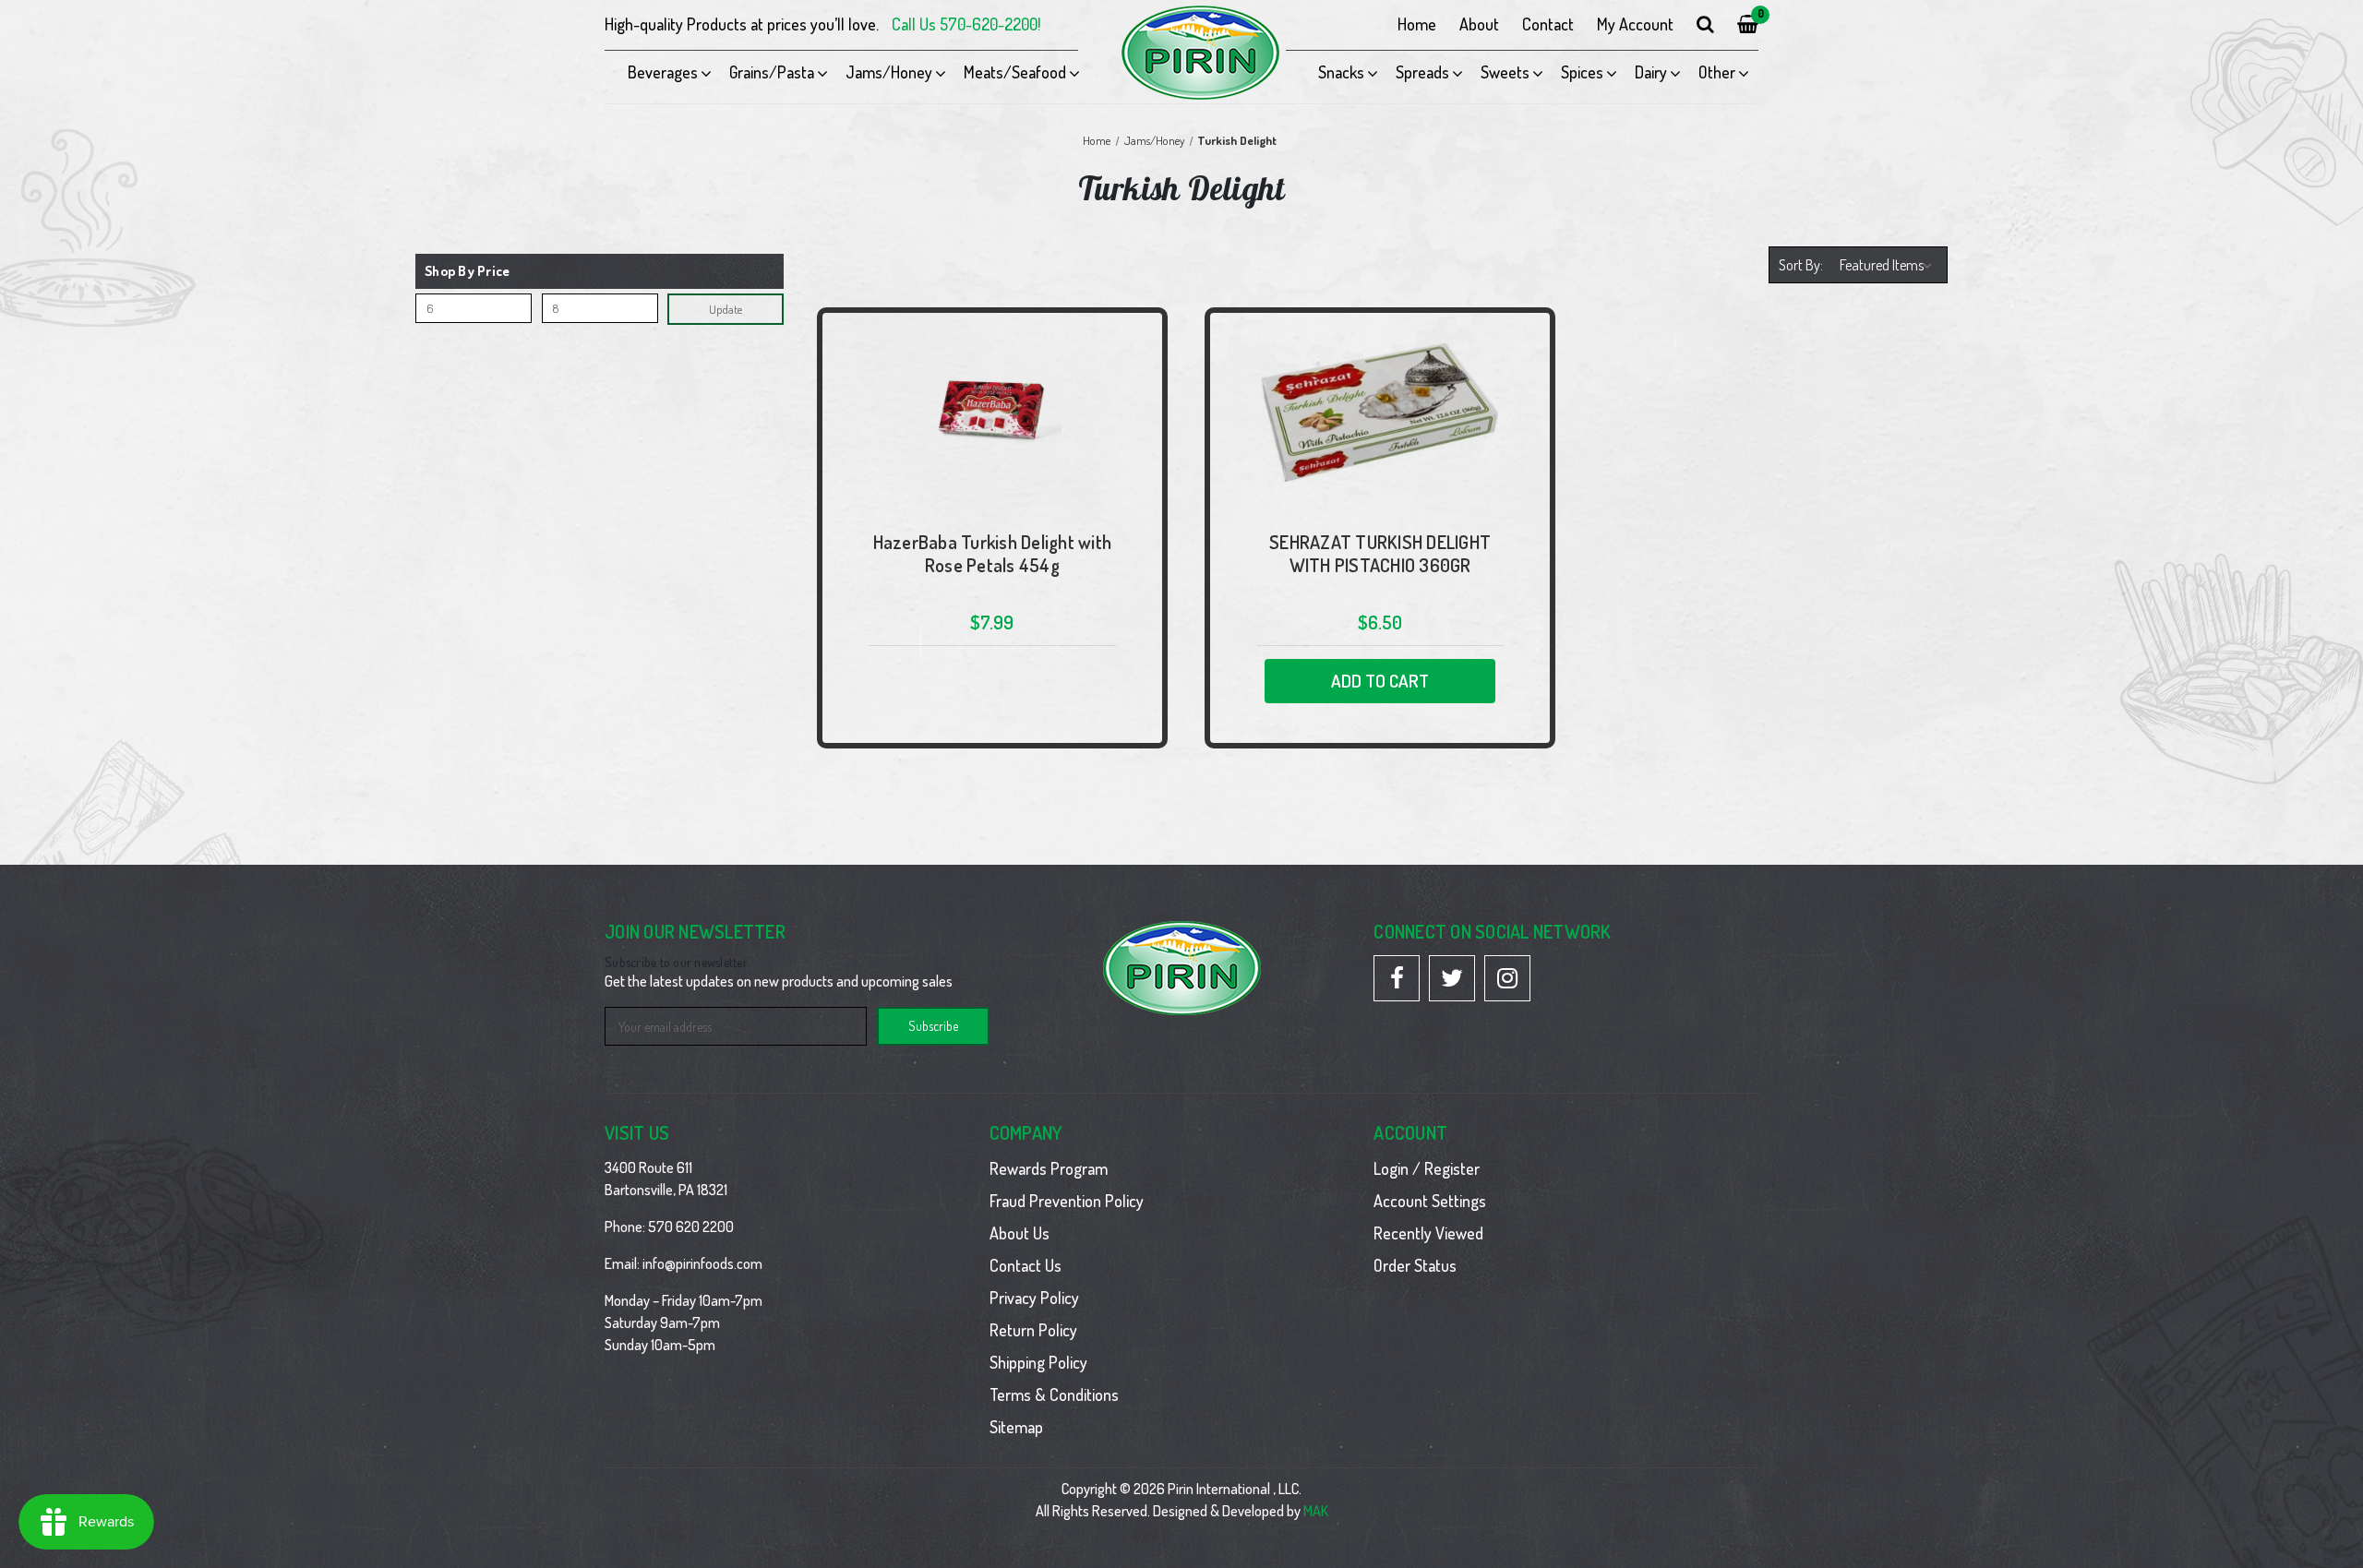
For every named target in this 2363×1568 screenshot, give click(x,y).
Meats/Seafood (1015, 72)
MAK (1316, 1511)
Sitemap (1016, 1427)
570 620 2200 (691, 1227)
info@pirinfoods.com (702, 1263)
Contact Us (1026, 1265)
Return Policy (1033, 1330)
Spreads (1422, 72)
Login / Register (1427, 1168)
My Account (1635, 24)
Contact (1548, 24)
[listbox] (1889, 265)
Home (1417, 24)
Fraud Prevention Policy (1067, 1201)
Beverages (663, 72)
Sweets (1505, 72)
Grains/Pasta (772, 72)
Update (726, 309)
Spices (1582, 72)
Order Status (1415, 1265)
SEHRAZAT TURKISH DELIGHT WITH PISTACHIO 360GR (1380, 554)
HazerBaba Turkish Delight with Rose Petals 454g (993, 554)
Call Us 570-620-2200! (966, 24)
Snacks (1341, 72)
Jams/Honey (889, 72)
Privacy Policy (1034, 1298)
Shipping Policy (1038, 1362)
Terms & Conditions (1054, 1394)
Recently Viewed (1428, 1233)
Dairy (1651, 72)
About (1479, 24)
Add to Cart (1380, 681)
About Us (1020, 1233)
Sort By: (1801, 265)
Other (1717, 72)
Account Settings (1430, 1201)
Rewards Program (1049, 1168)
